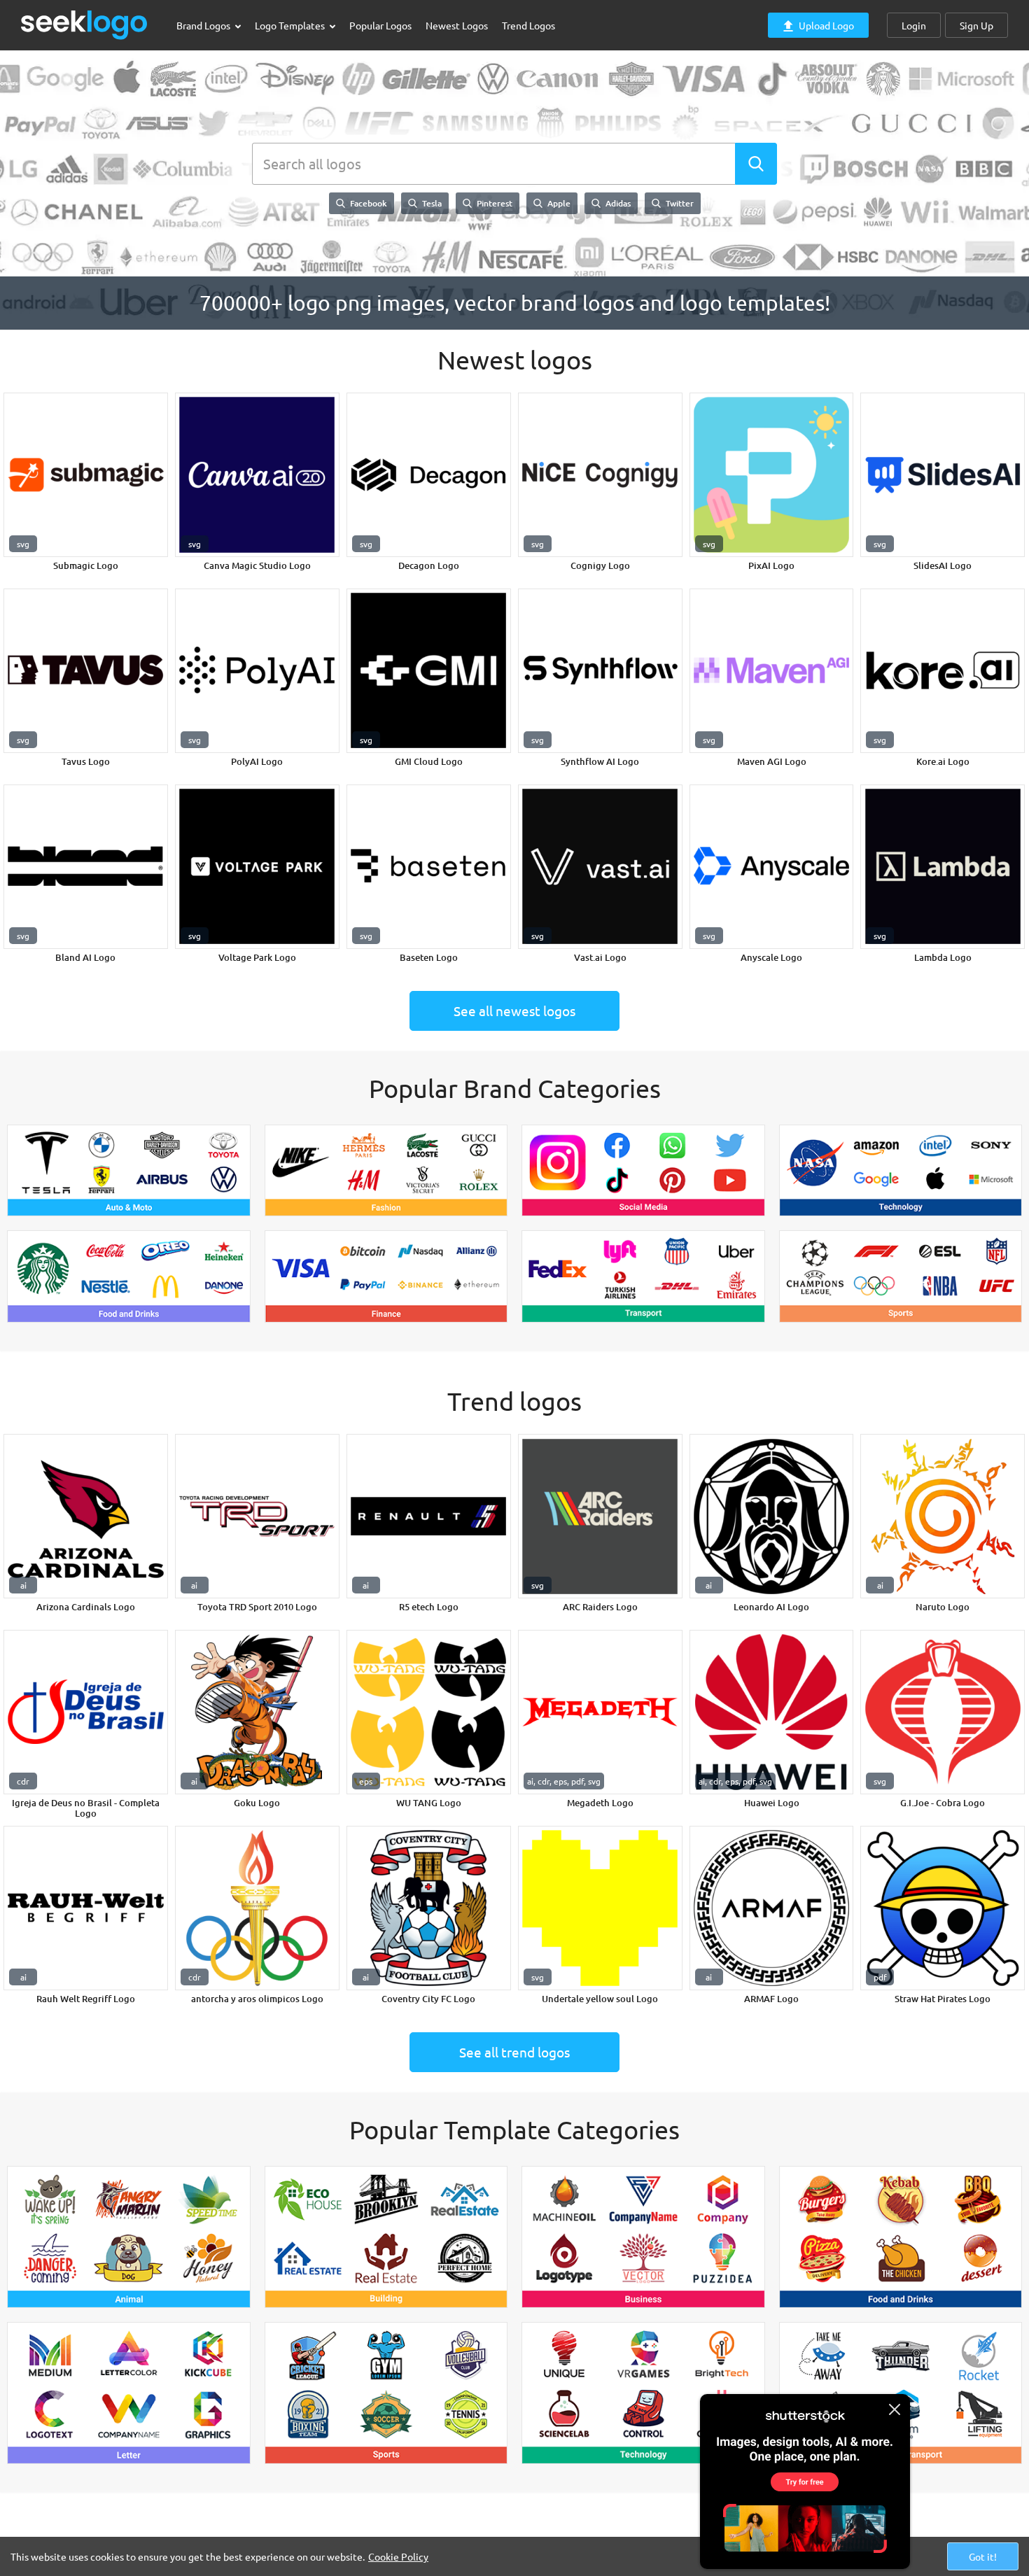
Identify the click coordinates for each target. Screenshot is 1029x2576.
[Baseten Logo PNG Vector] (429, 867)
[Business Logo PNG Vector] (643, 2237)
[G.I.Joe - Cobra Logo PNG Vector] (943, 1712)
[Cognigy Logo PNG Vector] (600, 475)
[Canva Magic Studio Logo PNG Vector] (257, 475)
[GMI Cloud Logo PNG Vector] (429, 671)
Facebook (367, 203)
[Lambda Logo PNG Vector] (943, 867)
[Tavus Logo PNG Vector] (86, 671)
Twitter (679, 203)
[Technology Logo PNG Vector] (901, 1171)
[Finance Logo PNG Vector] (386, 1276)
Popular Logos (380, 25)
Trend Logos (528, 25)
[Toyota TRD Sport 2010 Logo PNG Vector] (257, 1516)
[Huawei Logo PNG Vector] (772, 1712)
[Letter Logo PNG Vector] (129, 2393)
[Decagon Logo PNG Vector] (429, 475)
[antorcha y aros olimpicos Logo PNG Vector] (257, 1908)
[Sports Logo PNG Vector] (901, 1276)
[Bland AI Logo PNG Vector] (86, 867)
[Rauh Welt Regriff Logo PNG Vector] (86, 1908)
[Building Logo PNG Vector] (386, 2237)
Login (914, 25)
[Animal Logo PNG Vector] (129, 2237)
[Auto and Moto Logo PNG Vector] (129, 1171)
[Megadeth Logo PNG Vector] (600, 1712)
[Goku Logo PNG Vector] (257, 1712)
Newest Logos (457, 25)
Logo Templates (291, 25)
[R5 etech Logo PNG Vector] (429, 1516)
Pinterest (493, 203)
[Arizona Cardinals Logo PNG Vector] (86, 1516)
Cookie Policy (398, 2556)
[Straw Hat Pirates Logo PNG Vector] (943, 1908)
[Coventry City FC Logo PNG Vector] (429, 1908)
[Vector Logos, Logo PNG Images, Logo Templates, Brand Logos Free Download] (85, 25)
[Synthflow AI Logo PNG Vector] (600, 671)
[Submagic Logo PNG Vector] (86, 475)
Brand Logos (204, 25)
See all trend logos (514, 2052)
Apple (558, 203)
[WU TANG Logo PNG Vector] (429, 1712)
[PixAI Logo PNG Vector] (772, 475)
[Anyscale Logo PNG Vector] (772, 867)
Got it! (983, 2556)
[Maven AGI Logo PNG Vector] (772, 671)
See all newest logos (514, 1011)
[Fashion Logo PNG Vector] (386, 1171)
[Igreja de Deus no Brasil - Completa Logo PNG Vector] (86, 1712)
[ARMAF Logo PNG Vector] (772, 1908)
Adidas (617, 203)
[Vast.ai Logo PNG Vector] (600, 867)
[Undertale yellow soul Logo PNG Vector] (600, 1908)
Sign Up (976, 25)
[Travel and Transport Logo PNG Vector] (901, 2393)
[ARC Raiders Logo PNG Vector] (600, 1516)
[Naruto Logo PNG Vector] (943, 1516)
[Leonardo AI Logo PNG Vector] (772, 1516)
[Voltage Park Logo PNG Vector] (257, 867)
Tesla (431, 203)
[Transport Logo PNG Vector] (643, 1276)
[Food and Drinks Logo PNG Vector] (129, 1276)
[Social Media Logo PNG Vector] (643, 1171)
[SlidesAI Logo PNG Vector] (943, 475)
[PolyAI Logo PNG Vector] (257, 671)
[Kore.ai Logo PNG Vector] (943, 671)
